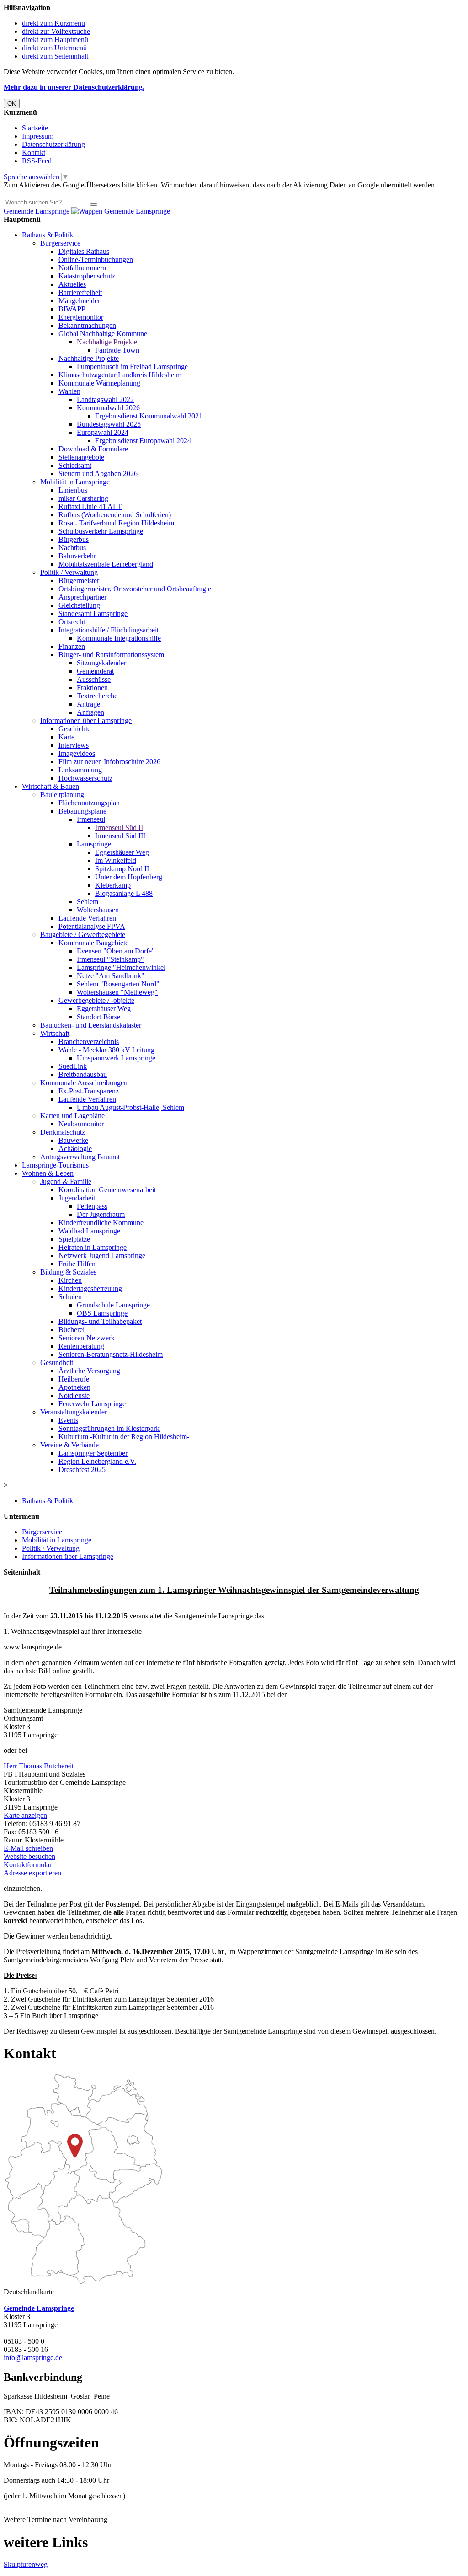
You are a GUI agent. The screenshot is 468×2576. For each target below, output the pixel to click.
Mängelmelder (79, 301)
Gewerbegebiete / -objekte (96, 1000)
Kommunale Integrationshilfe (119, 638)
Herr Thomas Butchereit (39, 1766)
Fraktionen (92, 688)
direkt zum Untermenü (54, 48)
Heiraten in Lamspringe (93, 1247)
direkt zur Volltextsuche (56, 31)
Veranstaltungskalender (74, 1412)
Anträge (88, 704)
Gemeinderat (95, 671)
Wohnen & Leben (48, 1173)
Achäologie (75, 1149)
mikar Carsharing (83, 498)
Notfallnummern (82, 268)
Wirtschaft (55, 1033)
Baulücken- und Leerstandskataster (91, 1025)
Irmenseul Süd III (120, 836)
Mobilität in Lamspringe (75, 482)
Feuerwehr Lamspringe (92, 1404)
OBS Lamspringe (102, 1313)
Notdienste (74, 1395)
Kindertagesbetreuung (90, 1288)
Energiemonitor (81, 317)
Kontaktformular (28, 1865)
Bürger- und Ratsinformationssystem (111, 655)
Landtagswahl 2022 (105, 399)
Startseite (35, 128)
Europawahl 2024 (103, 432)
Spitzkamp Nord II (122, 869)
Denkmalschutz (63, 1132)
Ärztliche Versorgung (89, 1371)
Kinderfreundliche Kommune (101, 1223)
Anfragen (90, 712)
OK (12, 104)
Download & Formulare (93, 449)
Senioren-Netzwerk (87, 1338)
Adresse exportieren (32, 1873)
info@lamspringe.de (33, 2358)
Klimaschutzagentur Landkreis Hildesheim (120, 375)
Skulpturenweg (26, 2564)
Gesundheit (57, 1363)
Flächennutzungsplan (89, 803)
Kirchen (70, 1280)
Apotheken (74, 1387)
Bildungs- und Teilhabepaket (100, 1321)
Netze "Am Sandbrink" (111, 976)
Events (68, 1420)
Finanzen (72, 646)
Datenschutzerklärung (53, 144)
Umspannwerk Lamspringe (116, 1058)
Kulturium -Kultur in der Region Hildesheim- (124, 1437)
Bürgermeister (79, 581)
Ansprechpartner (82, 597)
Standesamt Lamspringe (93, 613)
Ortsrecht (72, 622)
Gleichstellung (79, 605)
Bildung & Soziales (68, 1272)
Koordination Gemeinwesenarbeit (107, 1190)
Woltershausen (98, 910)
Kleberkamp (113, 885)
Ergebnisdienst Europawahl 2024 (143, 441)
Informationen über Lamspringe (86, 720)
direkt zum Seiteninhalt (55, 56)
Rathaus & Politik (48, 235)
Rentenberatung (81, 1346)
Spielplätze (74, 1239)
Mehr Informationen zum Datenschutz (58, 193)
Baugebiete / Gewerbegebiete (83, 935)
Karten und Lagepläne (72, 1116)
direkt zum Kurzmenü (53, 23)
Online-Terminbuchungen (96, 260)
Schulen (70, 1297)
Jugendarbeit (77, 1198)
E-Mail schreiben (28, 1848)
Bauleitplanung (62, 795)
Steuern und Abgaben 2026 (98, 474)
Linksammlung (80, 770)
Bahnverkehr (77, 556)
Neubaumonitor (81, 1124)
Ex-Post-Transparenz (89, 1091)
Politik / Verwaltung (69, 572)
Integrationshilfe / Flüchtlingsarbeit (109, 630)
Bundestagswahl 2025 (109, 424)
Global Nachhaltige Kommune (103, 334)
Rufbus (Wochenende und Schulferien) (115, 515)
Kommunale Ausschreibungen (84, 1083)
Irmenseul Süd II (119, 827)
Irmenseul (91, 819)
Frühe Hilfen (77, 1264)
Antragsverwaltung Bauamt (80, 1157)
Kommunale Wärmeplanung (99, 383)
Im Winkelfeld (116, 860)
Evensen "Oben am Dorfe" (116, 951)
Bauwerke (73, 1140)
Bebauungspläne (82, 811)
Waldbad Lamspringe (89, 1231)
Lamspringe (94, 844)
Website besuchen (29, 1856)
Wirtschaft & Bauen (51, 786)
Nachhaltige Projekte (107, 342)
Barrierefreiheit (80, 292)
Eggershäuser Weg (122, 852)
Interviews (74, 745)
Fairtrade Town (117, 350)
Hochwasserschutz (85, 778)
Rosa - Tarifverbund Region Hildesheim (116, 523)
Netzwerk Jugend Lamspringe (102, 1256)
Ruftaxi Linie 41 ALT (90, 506)
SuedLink (73, 1066)
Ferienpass (92, 1206)
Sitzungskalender (101, 663)
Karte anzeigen (25, 1815)
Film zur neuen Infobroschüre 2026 (109, 762)
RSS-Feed (37, 161)
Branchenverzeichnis (89, 1042)
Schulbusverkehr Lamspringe (101, 531)
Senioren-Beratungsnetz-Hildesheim (111, 1354)
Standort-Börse (98, 1017)
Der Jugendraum (101, 1214)
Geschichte (74, 729)
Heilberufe (74, 1379)
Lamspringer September (93, 1453)
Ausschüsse (94, 679)
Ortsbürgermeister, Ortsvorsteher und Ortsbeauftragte (135, 589)
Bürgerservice (60, 243)
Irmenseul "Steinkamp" (110, 959)
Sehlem (88, 902)
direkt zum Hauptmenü (55, 40)
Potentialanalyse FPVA (92, 926)
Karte (66, 737)
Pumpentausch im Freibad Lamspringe (132, 367)
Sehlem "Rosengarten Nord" (118, 984)
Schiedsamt (75, 465)
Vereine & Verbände (69, 1445)
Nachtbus (72, 548)
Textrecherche (97, 696)
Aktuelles (72, 284)
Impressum (38, 136)
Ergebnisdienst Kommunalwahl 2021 (149, 416)
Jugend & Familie (66, 1181)
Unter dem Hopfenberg (129, 877)
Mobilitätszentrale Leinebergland (106, 564)
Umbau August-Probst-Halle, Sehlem (130, 1107)
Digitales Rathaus (84, 251)
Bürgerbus (74, 539)
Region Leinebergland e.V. (97, 1461)
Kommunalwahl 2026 (108, 408)
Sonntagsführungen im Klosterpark (109, 1428)
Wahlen (69, 391)
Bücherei (72, 1330)
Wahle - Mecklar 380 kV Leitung (106, 1050)
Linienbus (73, 490)
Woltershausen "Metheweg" (117, 992)
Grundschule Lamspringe (113, 1305)
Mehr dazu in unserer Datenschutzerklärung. (74, 87)
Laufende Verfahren (87, 918)
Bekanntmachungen (87, 325)
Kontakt (34, 153)
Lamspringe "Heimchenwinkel (121, 967)
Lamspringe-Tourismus (55, 1165)
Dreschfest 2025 (82, 1470)
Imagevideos (77, 753)
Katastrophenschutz (87, 276)
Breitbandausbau (83, 1074)
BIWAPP (72, 309)
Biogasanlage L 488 (124, 893)
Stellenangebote (81, 457)
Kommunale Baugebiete (93, 943)
